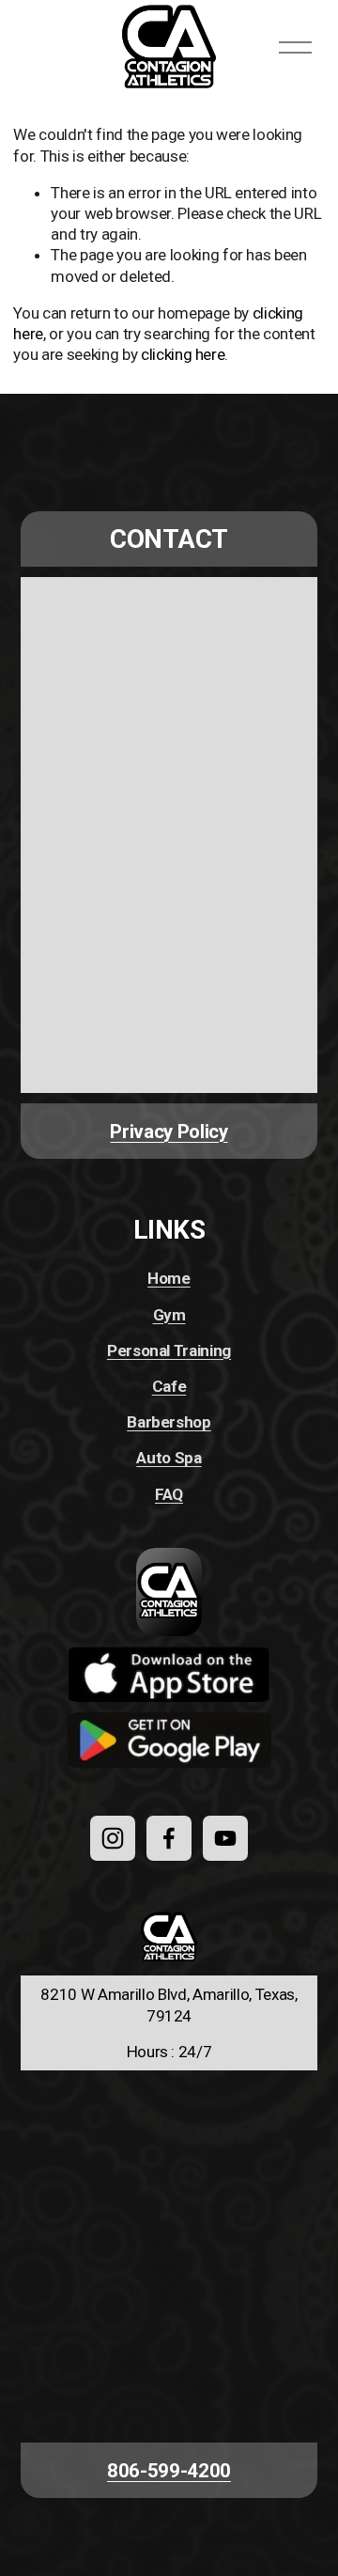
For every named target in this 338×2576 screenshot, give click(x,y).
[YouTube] (225, 1838)
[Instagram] (113, 1838)
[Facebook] (169, 1838)
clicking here (183, 354)
